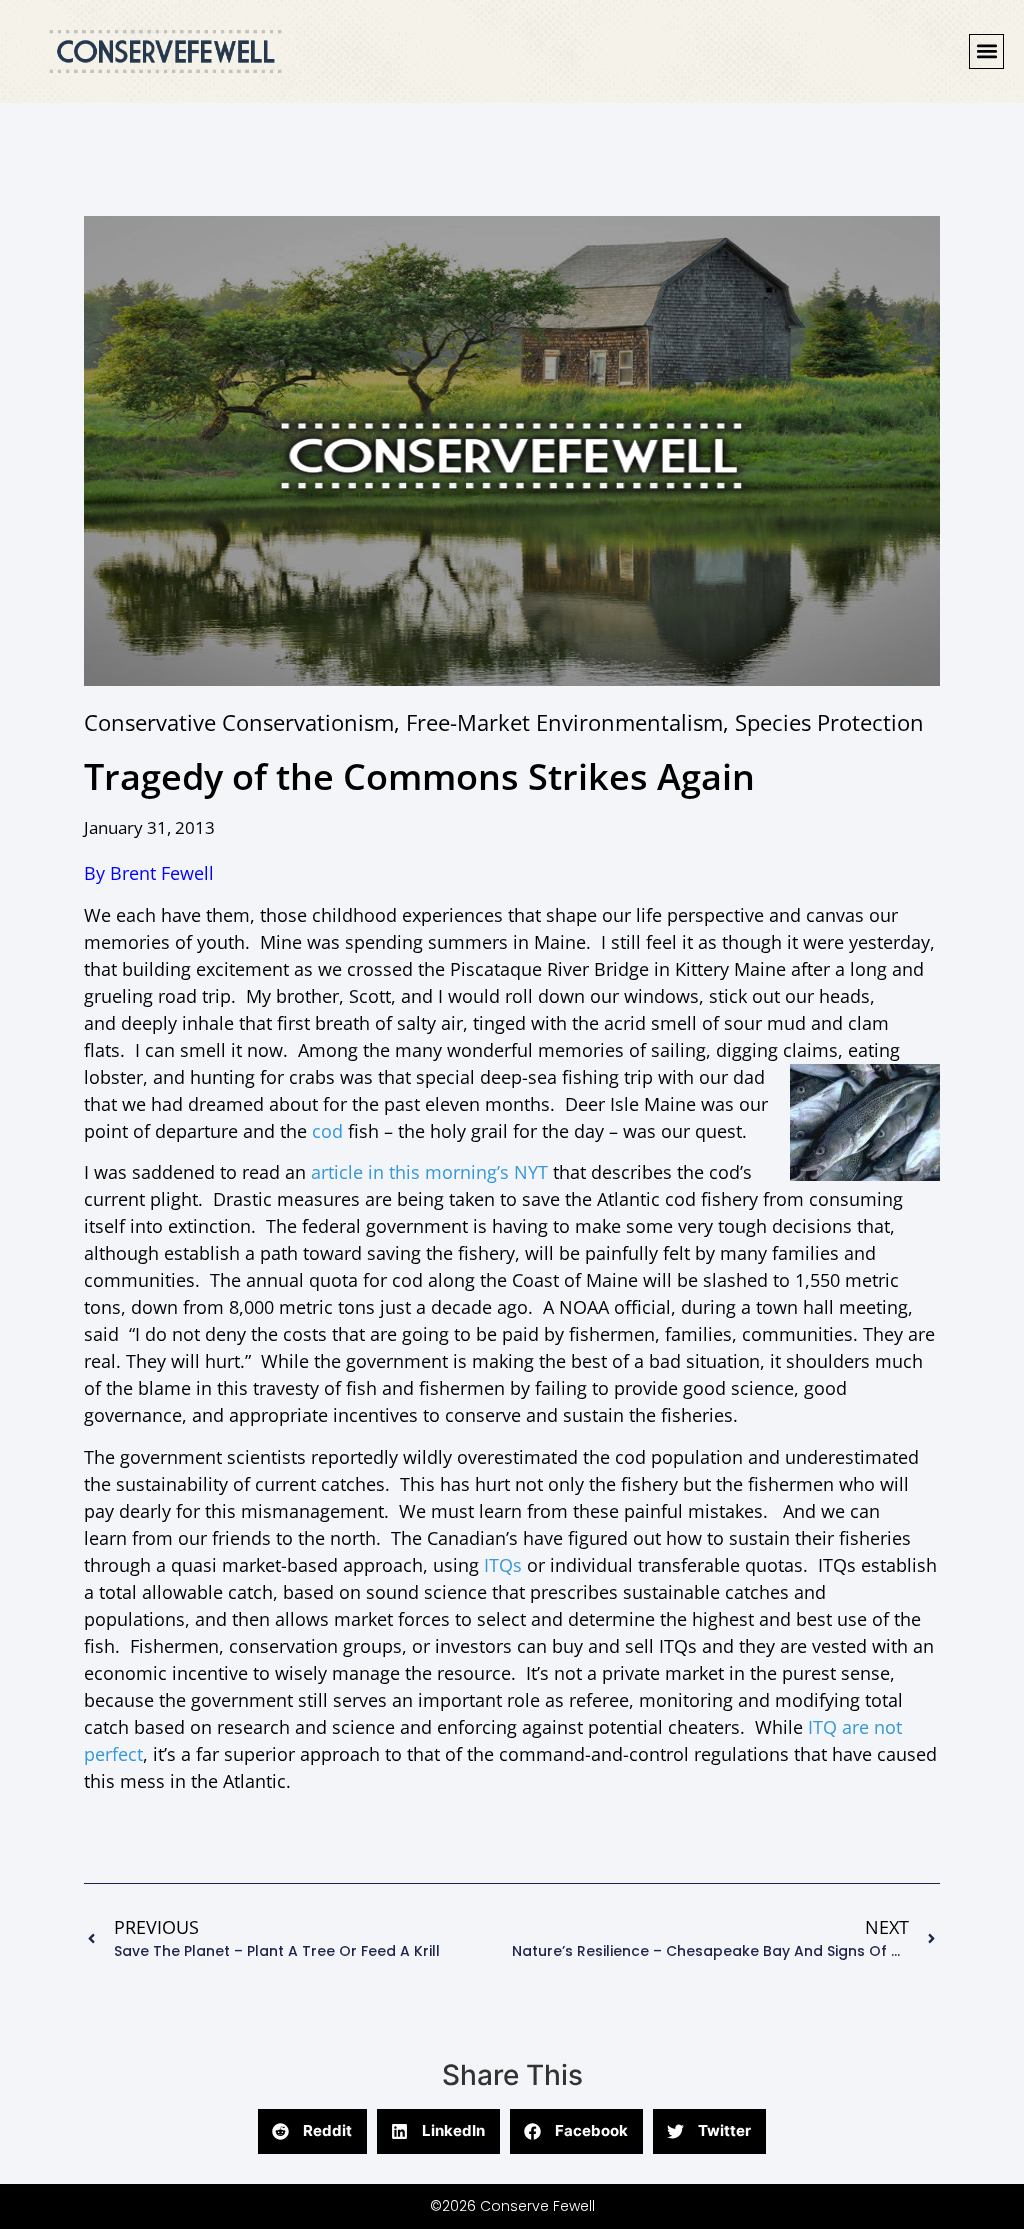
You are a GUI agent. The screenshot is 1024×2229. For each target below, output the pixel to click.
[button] (986, 51)
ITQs (503, 1565)
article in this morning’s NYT (432, 1172)
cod (327, 1131)
